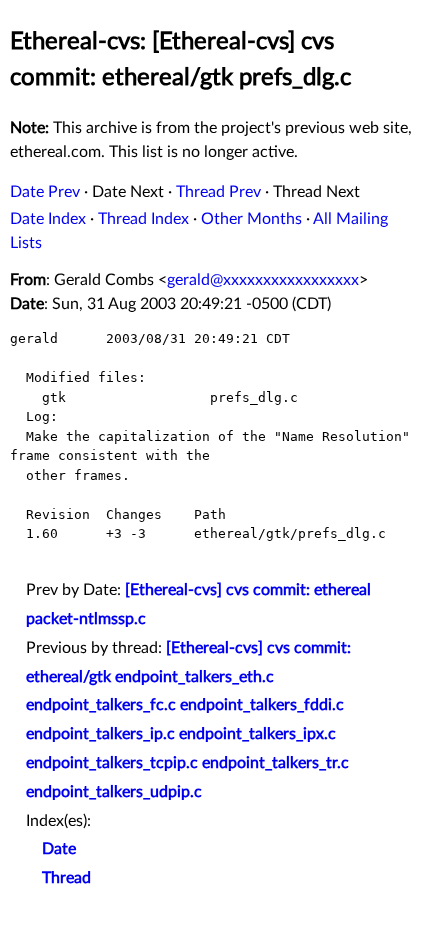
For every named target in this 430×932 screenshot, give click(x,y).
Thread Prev (218, 192)
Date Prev (45, 192)
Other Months (251, 219)
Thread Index (143, 219)
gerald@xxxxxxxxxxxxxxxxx (263, 280)
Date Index (48, 219)
